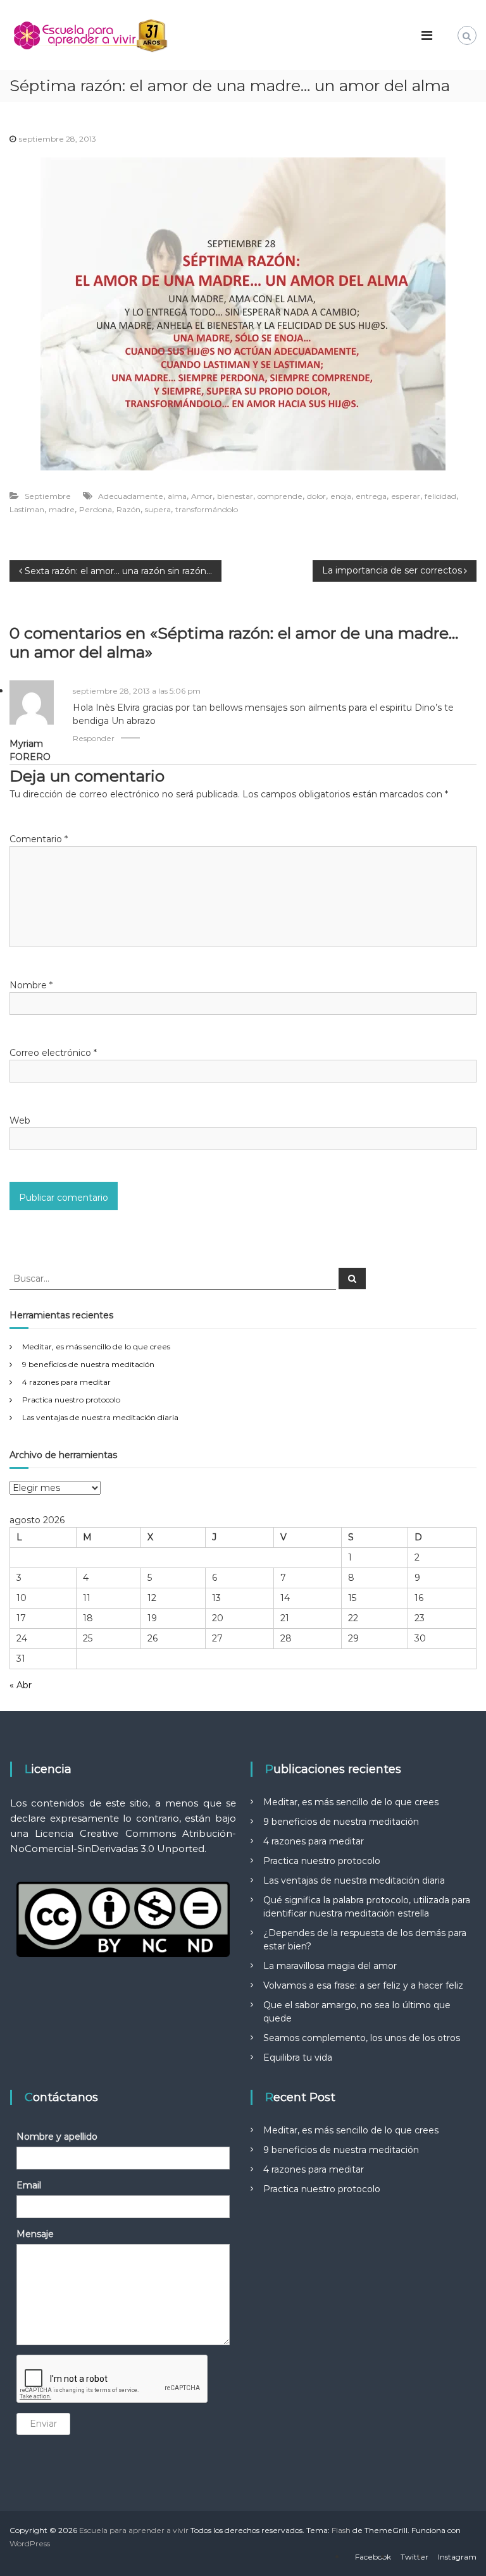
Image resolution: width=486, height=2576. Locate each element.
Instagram (457, 2557)
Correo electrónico (53, 1053)
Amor (202, 496)
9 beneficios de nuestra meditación (88, 1364)
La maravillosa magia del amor (330, 1966)
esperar (406, 496)
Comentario (39, 839)
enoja (341, 496)
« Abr (21, 1685)
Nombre (31, 985)
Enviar (43, 2424)
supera (158, 509)
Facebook (373, 2557)
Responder (94, 738)
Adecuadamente (131, 496)
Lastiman (27, 509)
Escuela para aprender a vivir (134, 2530)
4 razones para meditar (66, 1382)
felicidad (440, 496)
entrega (371, 496)
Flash (341, 2530)
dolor (316, 496)
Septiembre (48, 496)
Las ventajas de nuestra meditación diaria (100, 1417)
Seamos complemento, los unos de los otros (362, 2038)
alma (177, 496)
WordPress (30, 2543)
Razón (128, 509)
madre (62, 509)
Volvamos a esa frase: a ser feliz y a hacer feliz (363, 1985)
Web (20, 1120)
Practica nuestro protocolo (71, 1400)
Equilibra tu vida (298, 2058)
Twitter (414, 2557)
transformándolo (207, 509)
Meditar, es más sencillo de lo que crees (96, 1346)
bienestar (235, 496)
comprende (280, 496)
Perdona (96, 509)
